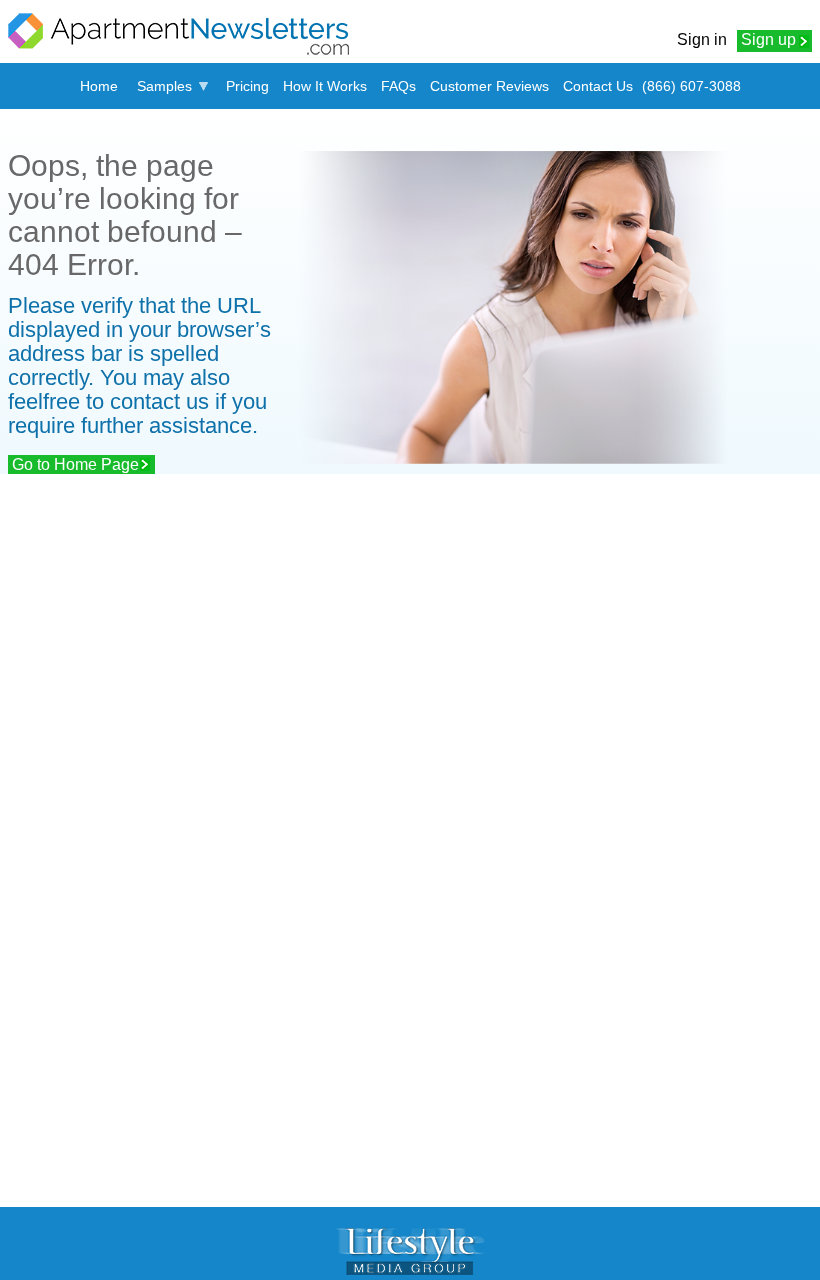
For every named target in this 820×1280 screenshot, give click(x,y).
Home (99, 86)
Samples (164, 86)
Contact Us (598, 86)
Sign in (702, 39)
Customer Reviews (489, 86)
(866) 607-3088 (691, 86)
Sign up (768, 39)
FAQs (398, 86)
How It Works (325, 86)
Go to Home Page (75, 464)
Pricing (247, 86)
